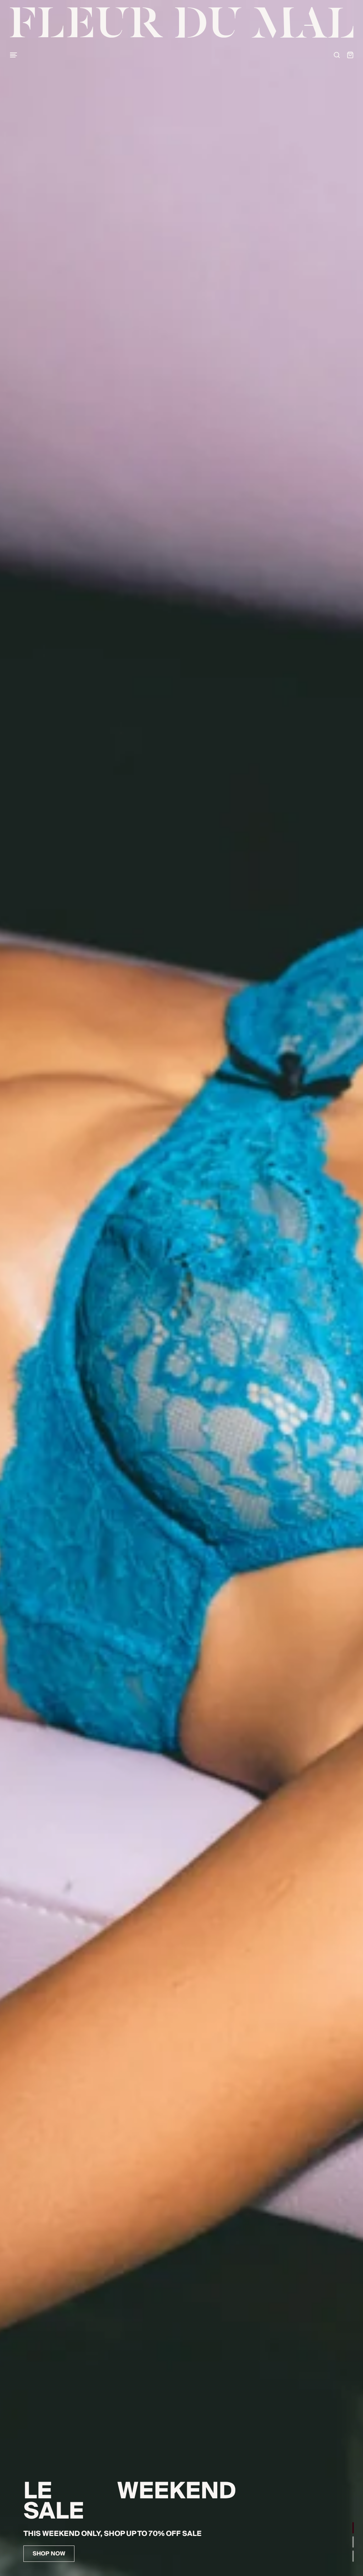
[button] (353, 2528)
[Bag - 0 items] (350, 55)
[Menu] (13, 55)
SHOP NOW (49, 2554)
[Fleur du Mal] (182, 23)
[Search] (337, 55)
